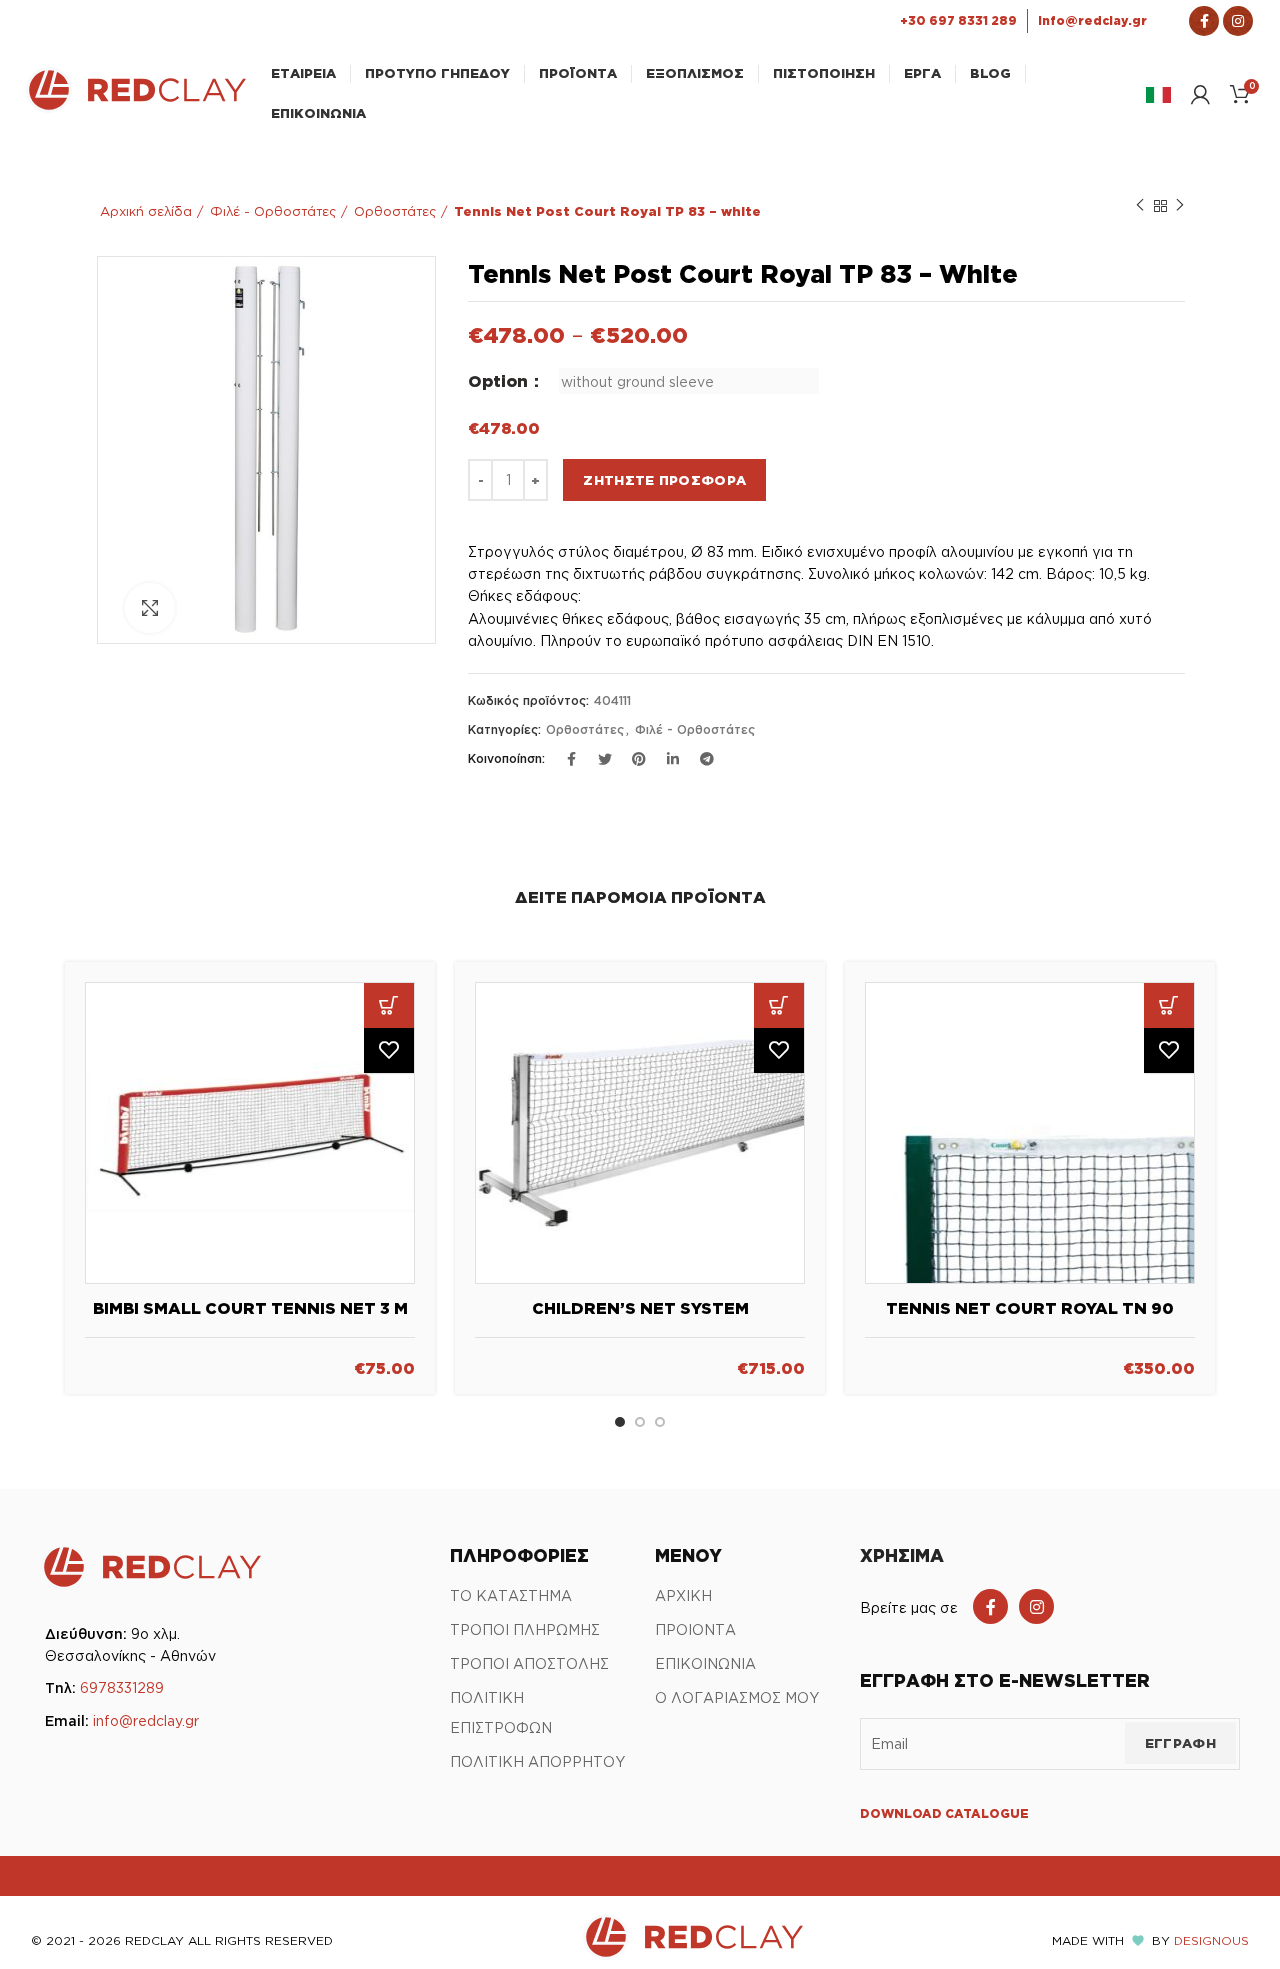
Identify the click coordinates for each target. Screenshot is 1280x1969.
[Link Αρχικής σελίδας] (136, 107)
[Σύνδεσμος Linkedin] (673, 759)
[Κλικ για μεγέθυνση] (150, 608)
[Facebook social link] (990, 1606)
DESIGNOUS (1211, 1940)
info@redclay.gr (146, 1720)
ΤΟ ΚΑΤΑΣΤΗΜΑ (511, 1595)
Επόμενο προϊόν (1180, 206)
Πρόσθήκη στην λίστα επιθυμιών (389, 1050)
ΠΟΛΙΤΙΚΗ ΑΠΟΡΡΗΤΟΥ (537, 1761)
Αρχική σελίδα (146, 211)
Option (500, 381)
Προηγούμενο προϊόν (1140, 206)
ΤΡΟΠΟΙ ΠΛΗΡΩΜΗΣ (525, 1629)
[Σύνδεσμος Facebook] (1204, 21)
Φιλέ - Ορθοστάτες (273, 211)
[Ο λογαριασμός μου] (1200, 94)
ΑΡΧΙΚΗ (683, 1595)
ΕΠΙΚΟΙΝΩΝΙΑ (705, 1663)
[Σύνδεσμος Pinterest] (639, 759)
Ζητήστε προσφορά (664, 480)
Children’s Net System (640, 1308)
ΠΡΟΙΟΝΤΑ (695, 1629)
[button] (389, 1005)
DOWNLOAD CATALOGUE (944, 1813)
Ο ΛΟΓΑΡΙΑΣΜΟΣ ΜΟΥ (737, 1697)
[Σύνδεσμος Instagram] (1238, 21)
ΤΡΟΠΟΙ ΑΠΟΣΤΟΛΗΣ (529, 1663)
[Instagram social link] (1036, 1606)
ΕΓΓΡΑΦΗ (1180, 1743)
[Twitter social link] (605, 759)
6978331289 (122, 1687)
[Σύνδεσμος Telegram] (707, 759)
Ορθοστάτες (395, 211)
